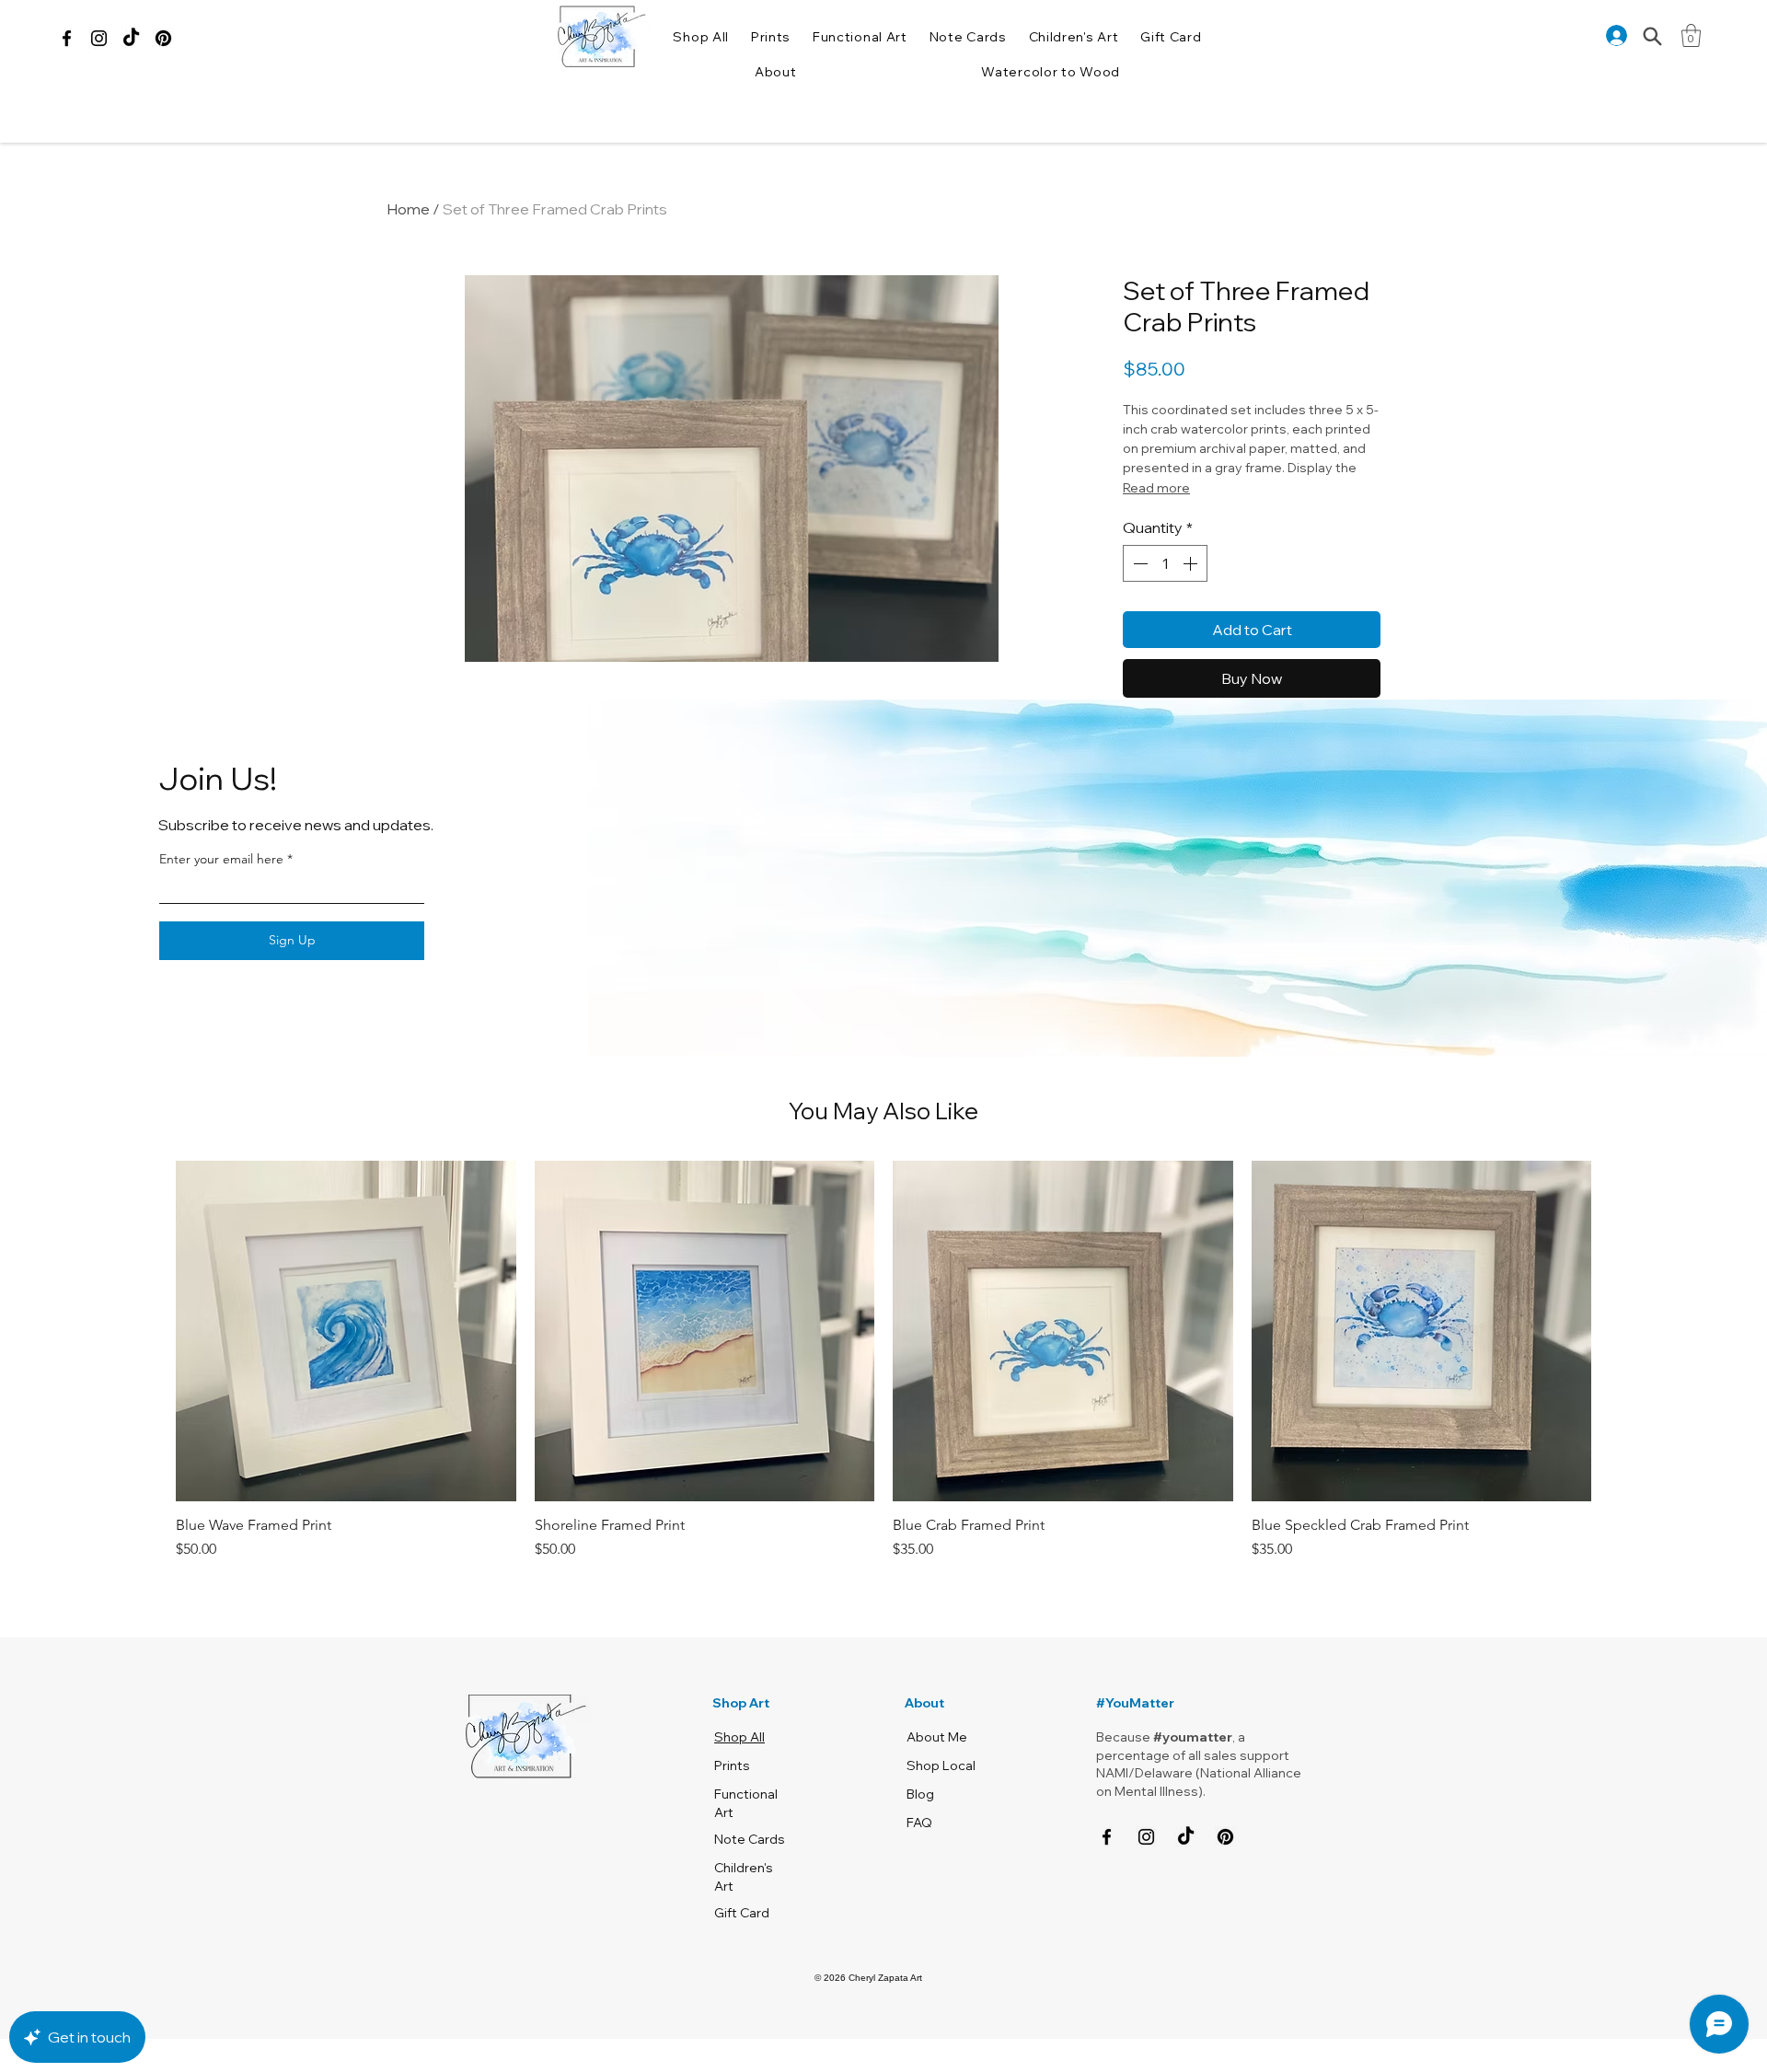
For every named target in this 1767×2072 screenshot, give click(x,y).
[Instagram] (99, 38)
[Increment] (1192, 611)
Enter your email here (221, 869)
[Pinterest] (163, 38)
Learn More (1208, 421)
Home (408, 209)
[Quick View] (346, 1341)
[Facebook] (67, 38)
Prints (732, 1776)
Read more (1156, 536)
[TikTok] (131, 38)
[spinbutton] (1165, 611)
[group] (883, 1371)
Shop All (739, 1747)
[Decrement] (1138, 611)
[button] (775, 72)
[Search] (1652, 36)
